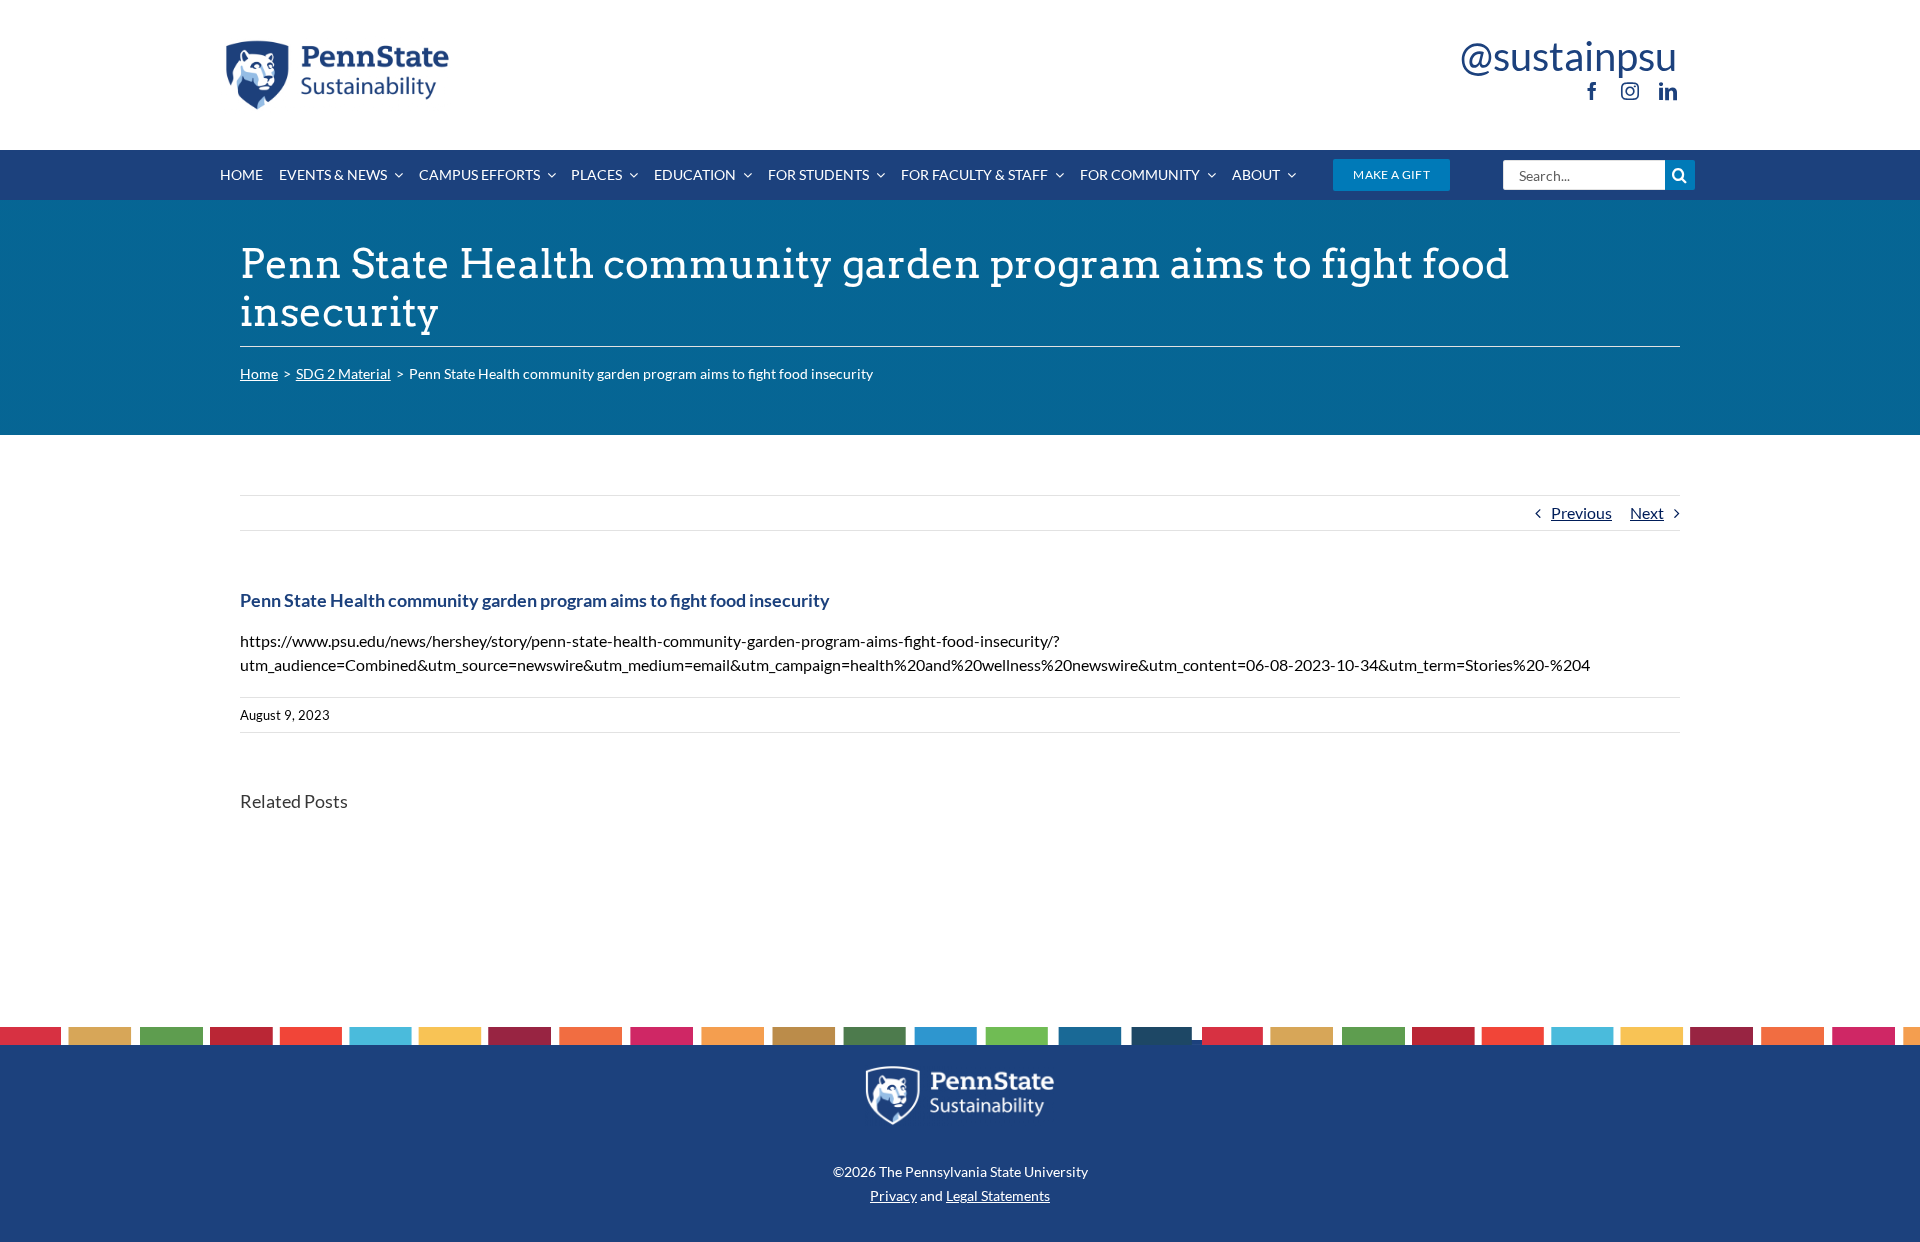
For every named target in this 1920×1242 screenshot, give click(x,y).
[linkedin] (1668, 91)
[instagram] (1630, 91)
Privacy (893, 1195)
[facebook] (1592, 91)
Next (1647, 512)
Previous (1581, 512)
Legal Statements (998, 1195)
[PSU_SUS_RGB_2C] (336, 43)
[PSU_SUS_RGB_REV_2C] (960, 1072)
